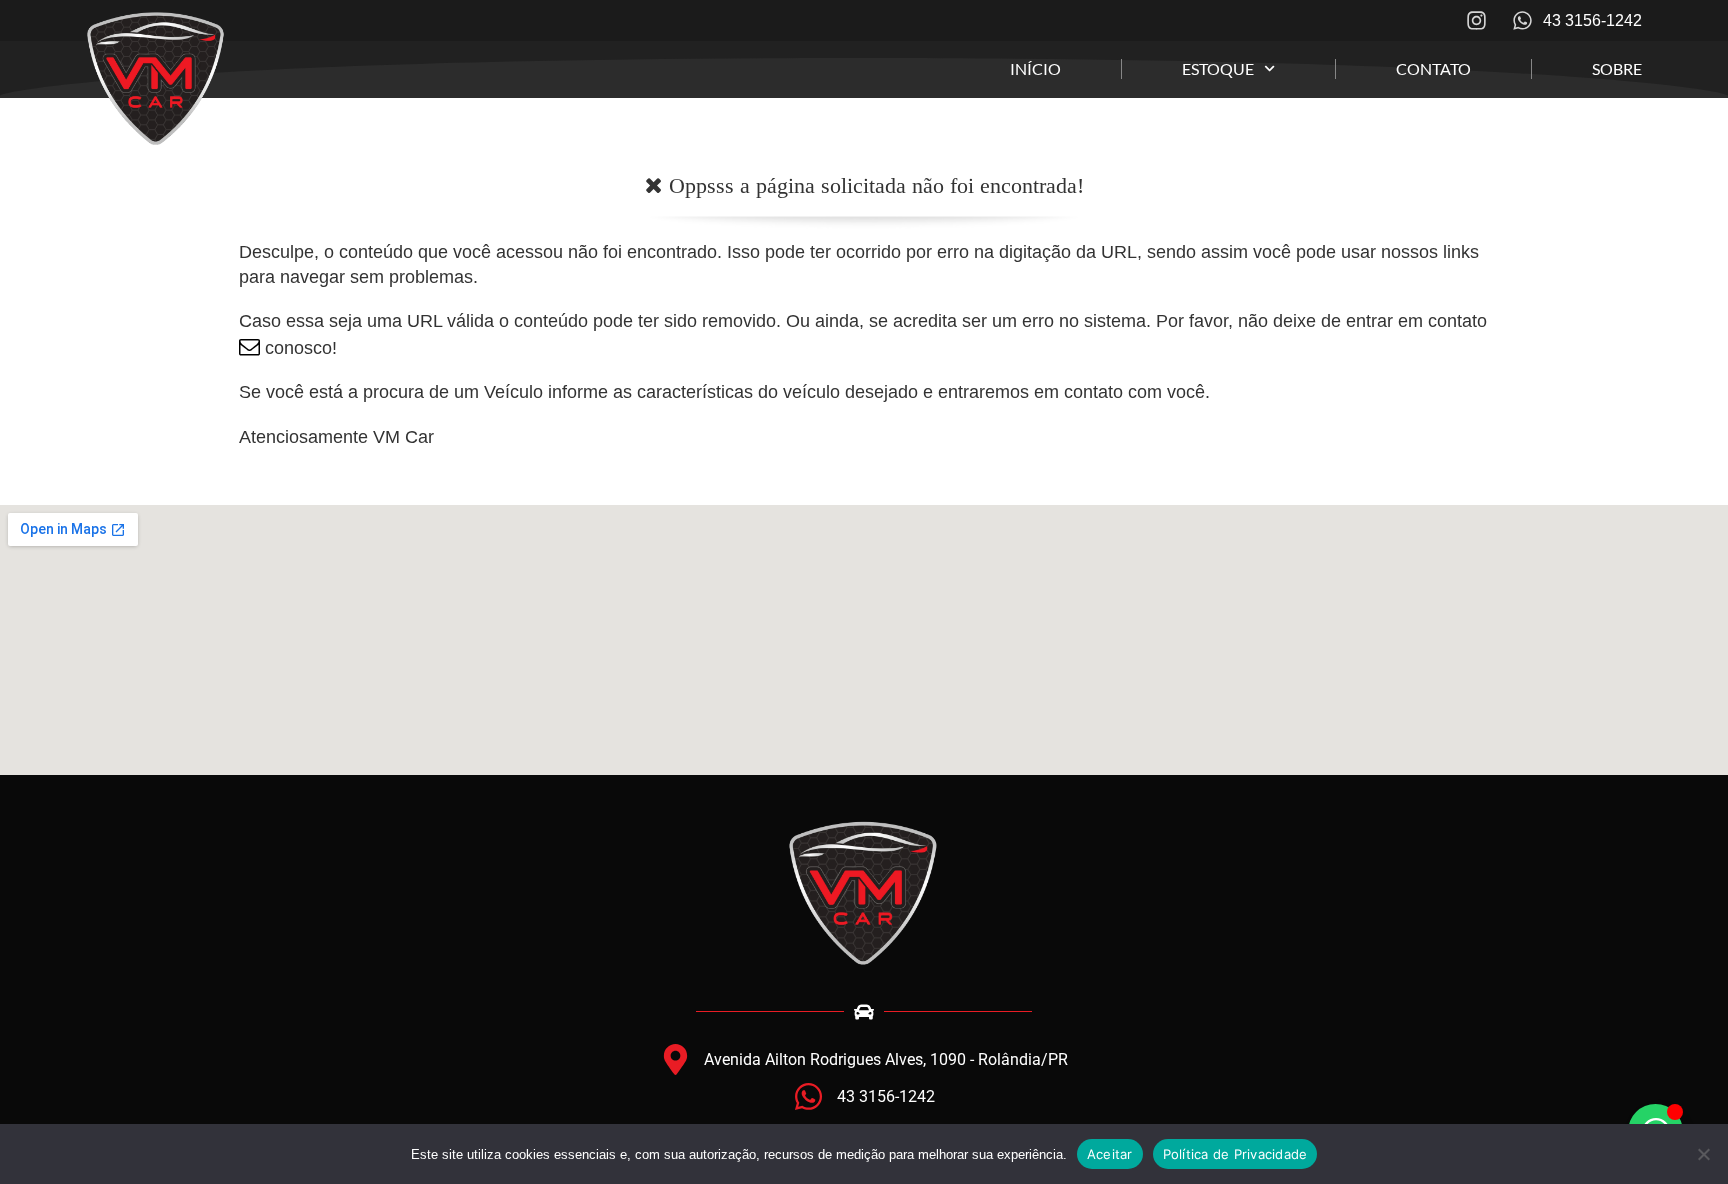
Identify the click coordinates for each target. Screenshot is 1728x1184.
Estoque (1218, 68)
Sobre (1617, 68)
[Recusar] (1703, 1154)
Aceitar (1110, 1154)
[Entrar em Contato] (249, 348)
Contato (1433, 68)
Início (1035, 68)
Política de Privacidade (1235, 1154)
